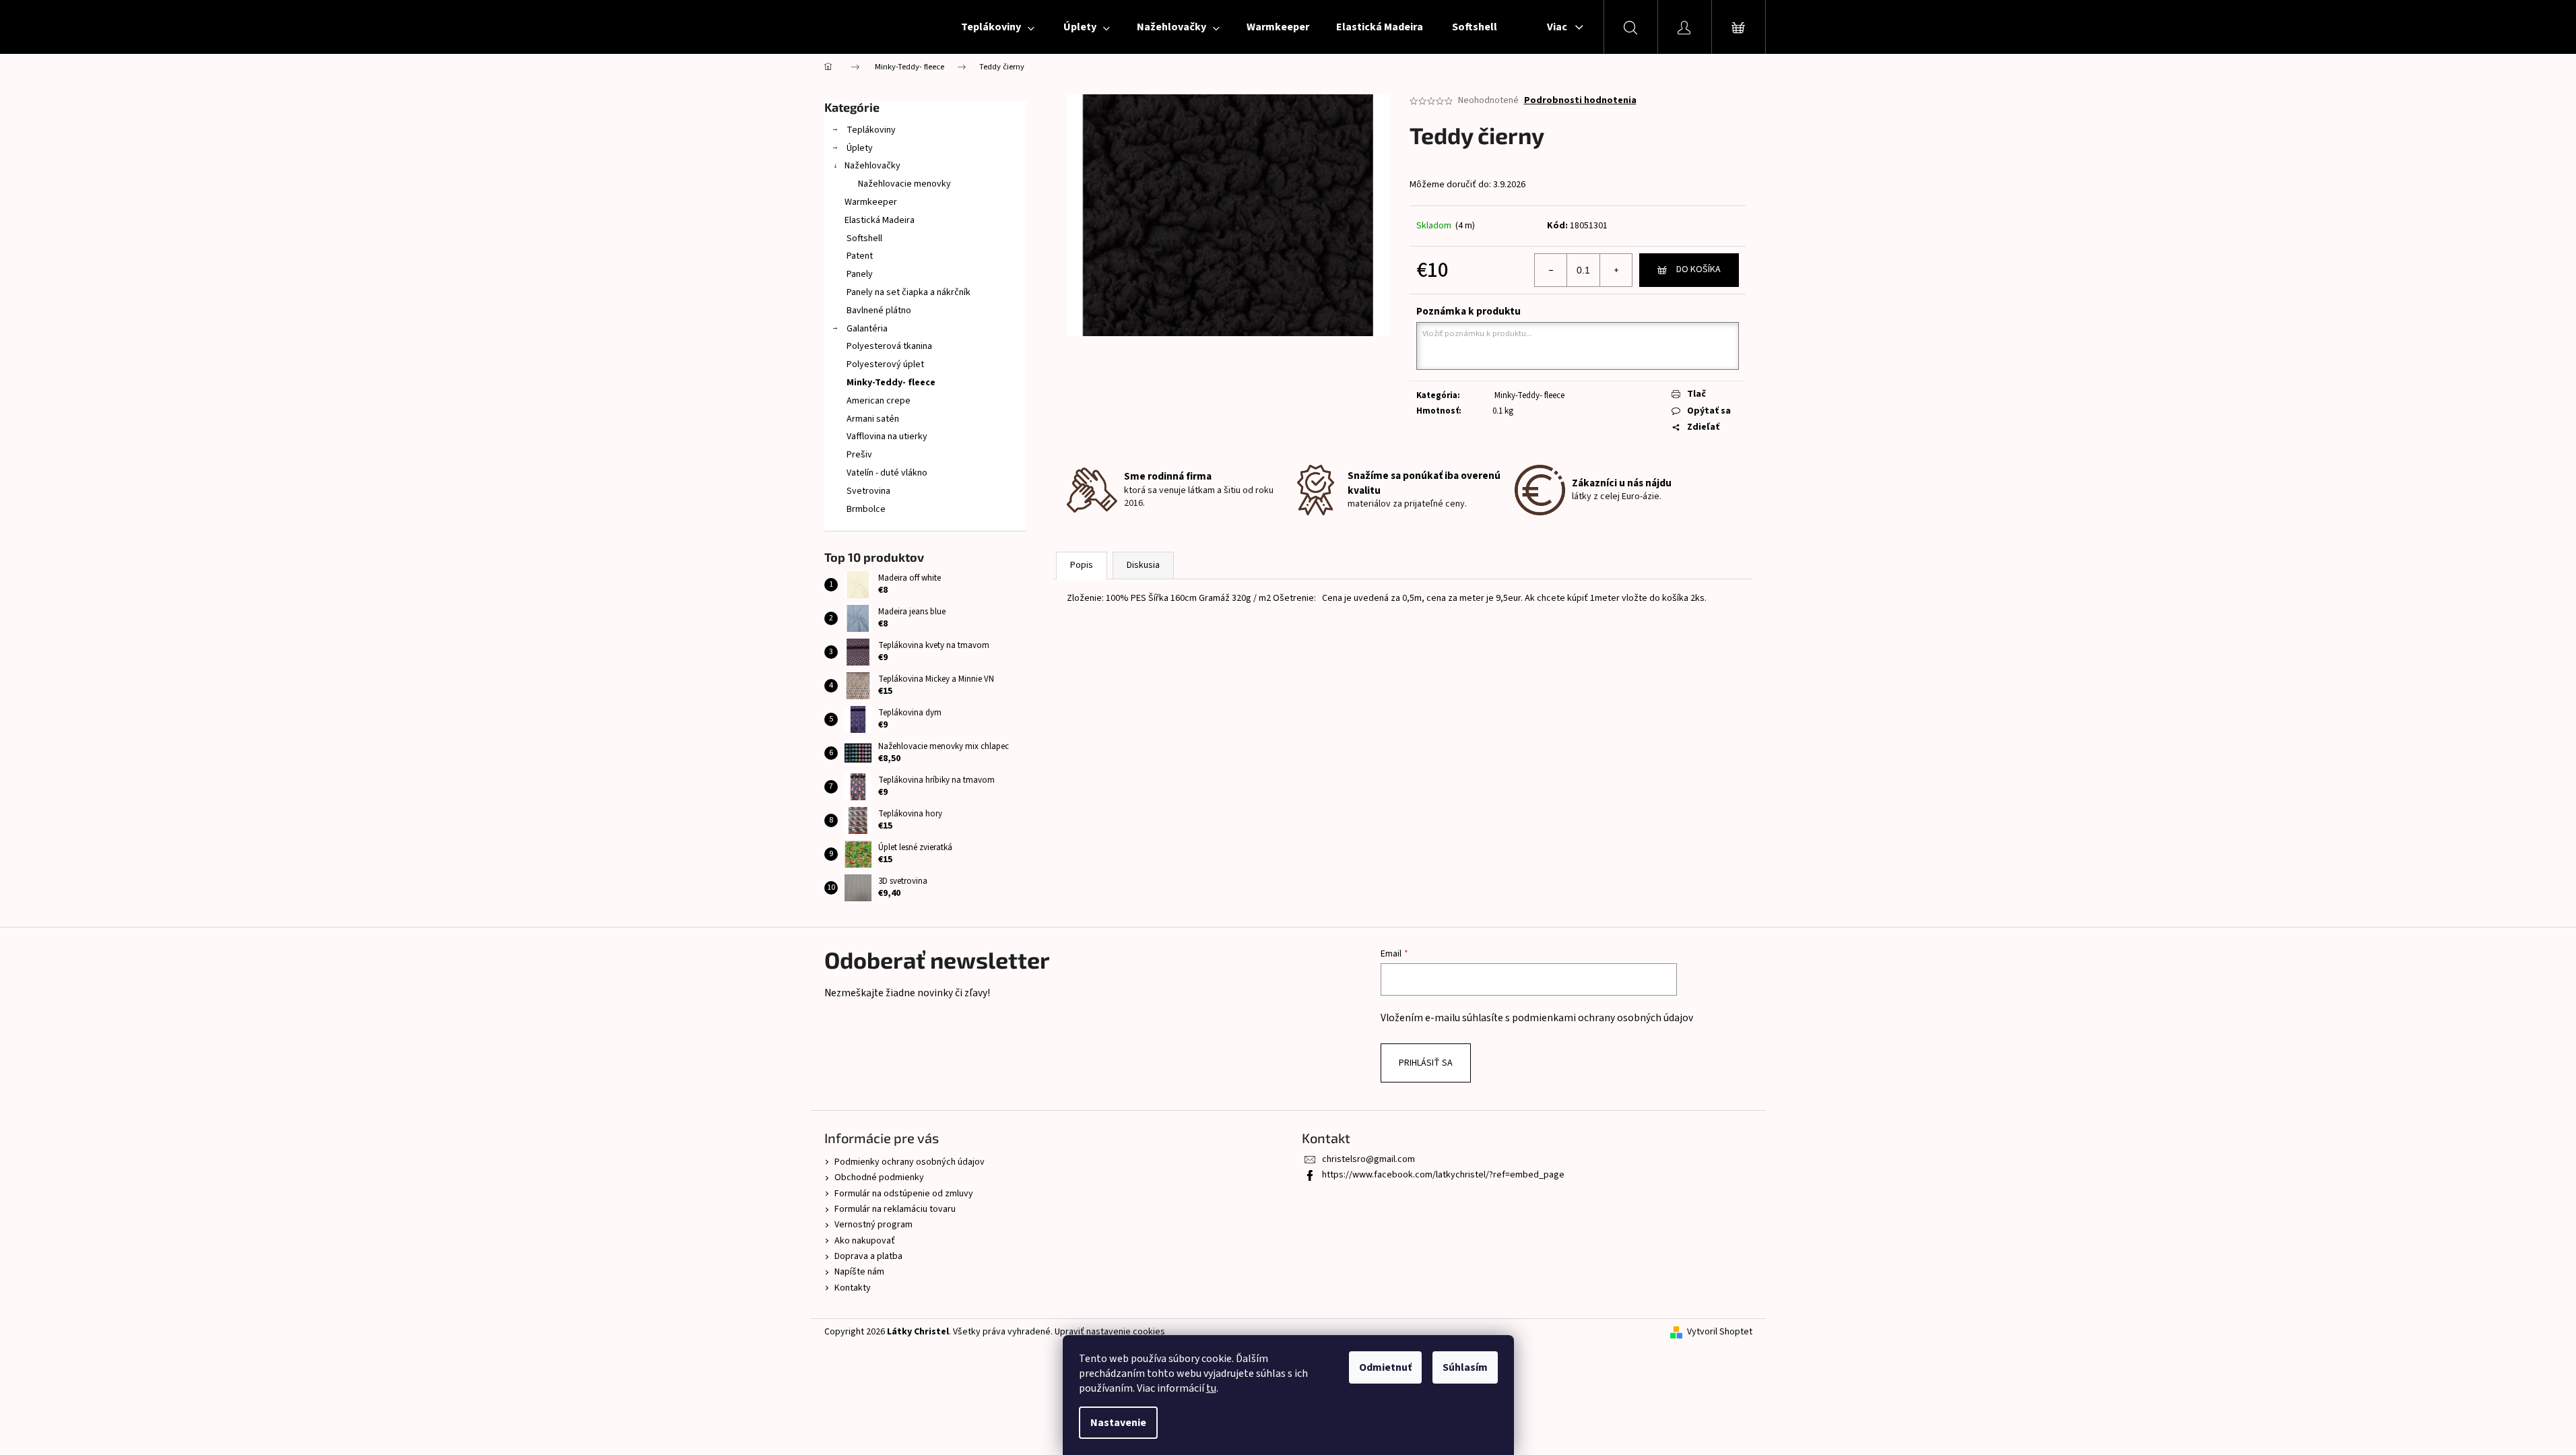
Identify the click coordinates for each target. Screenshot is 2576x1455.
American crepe (878, 401)
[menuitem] (997, 27)
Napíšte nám (859, 1272)
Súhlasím (1465, 1367)
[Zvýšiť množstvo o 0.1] (1616, 270)
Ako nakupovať (865, 1241)
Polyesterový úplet (884, 364)
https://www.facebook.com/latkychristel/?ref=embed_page (1443, 1175)
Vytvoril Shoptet (1720, 1332)
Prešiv (858, 455)
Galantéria (866, 329)
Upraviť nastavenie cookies (1110, 1332)
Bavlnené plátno (878, 311)
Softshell (863, 238)
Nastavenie (1118, 1423)
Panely (859, 274)
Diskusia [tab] (1143, 565)
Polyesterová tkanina (888, 346)
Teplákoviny (870, 130)
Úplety (859, 148)
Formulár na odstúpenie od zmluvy (904, 1194)
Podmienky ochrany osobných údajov (910, 1162)
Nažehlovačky (872, 166)
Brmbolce (865, 509)
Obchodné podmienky (879, 1177)
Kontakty (853, 1288)
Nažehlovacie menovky (904, 184)
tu (1211, 1388)
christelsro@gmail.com (1368, 1159)
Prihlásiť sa (1426, 1063)
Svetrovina (867, 491)
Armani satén (872, 419)
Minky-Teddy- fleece (890, 383)
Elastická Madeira (880, 220)
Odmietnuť (1385, 1367)
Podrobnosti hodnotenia (1580, 101)
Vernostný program (873, 1225)
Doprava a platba (868, 1256)
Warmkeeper (871, 202)
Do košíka (1698, 269)
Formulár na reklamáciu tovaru (895, 1209)
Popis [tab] (1082, 565)
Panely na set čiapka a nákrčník (907, 292)
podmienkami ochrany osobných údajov (1603, 1018)
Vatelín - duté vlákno (886, 473)
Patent (859, 256)
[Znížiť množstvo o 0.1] (1551, 270)
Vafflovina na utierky (886, 437)
